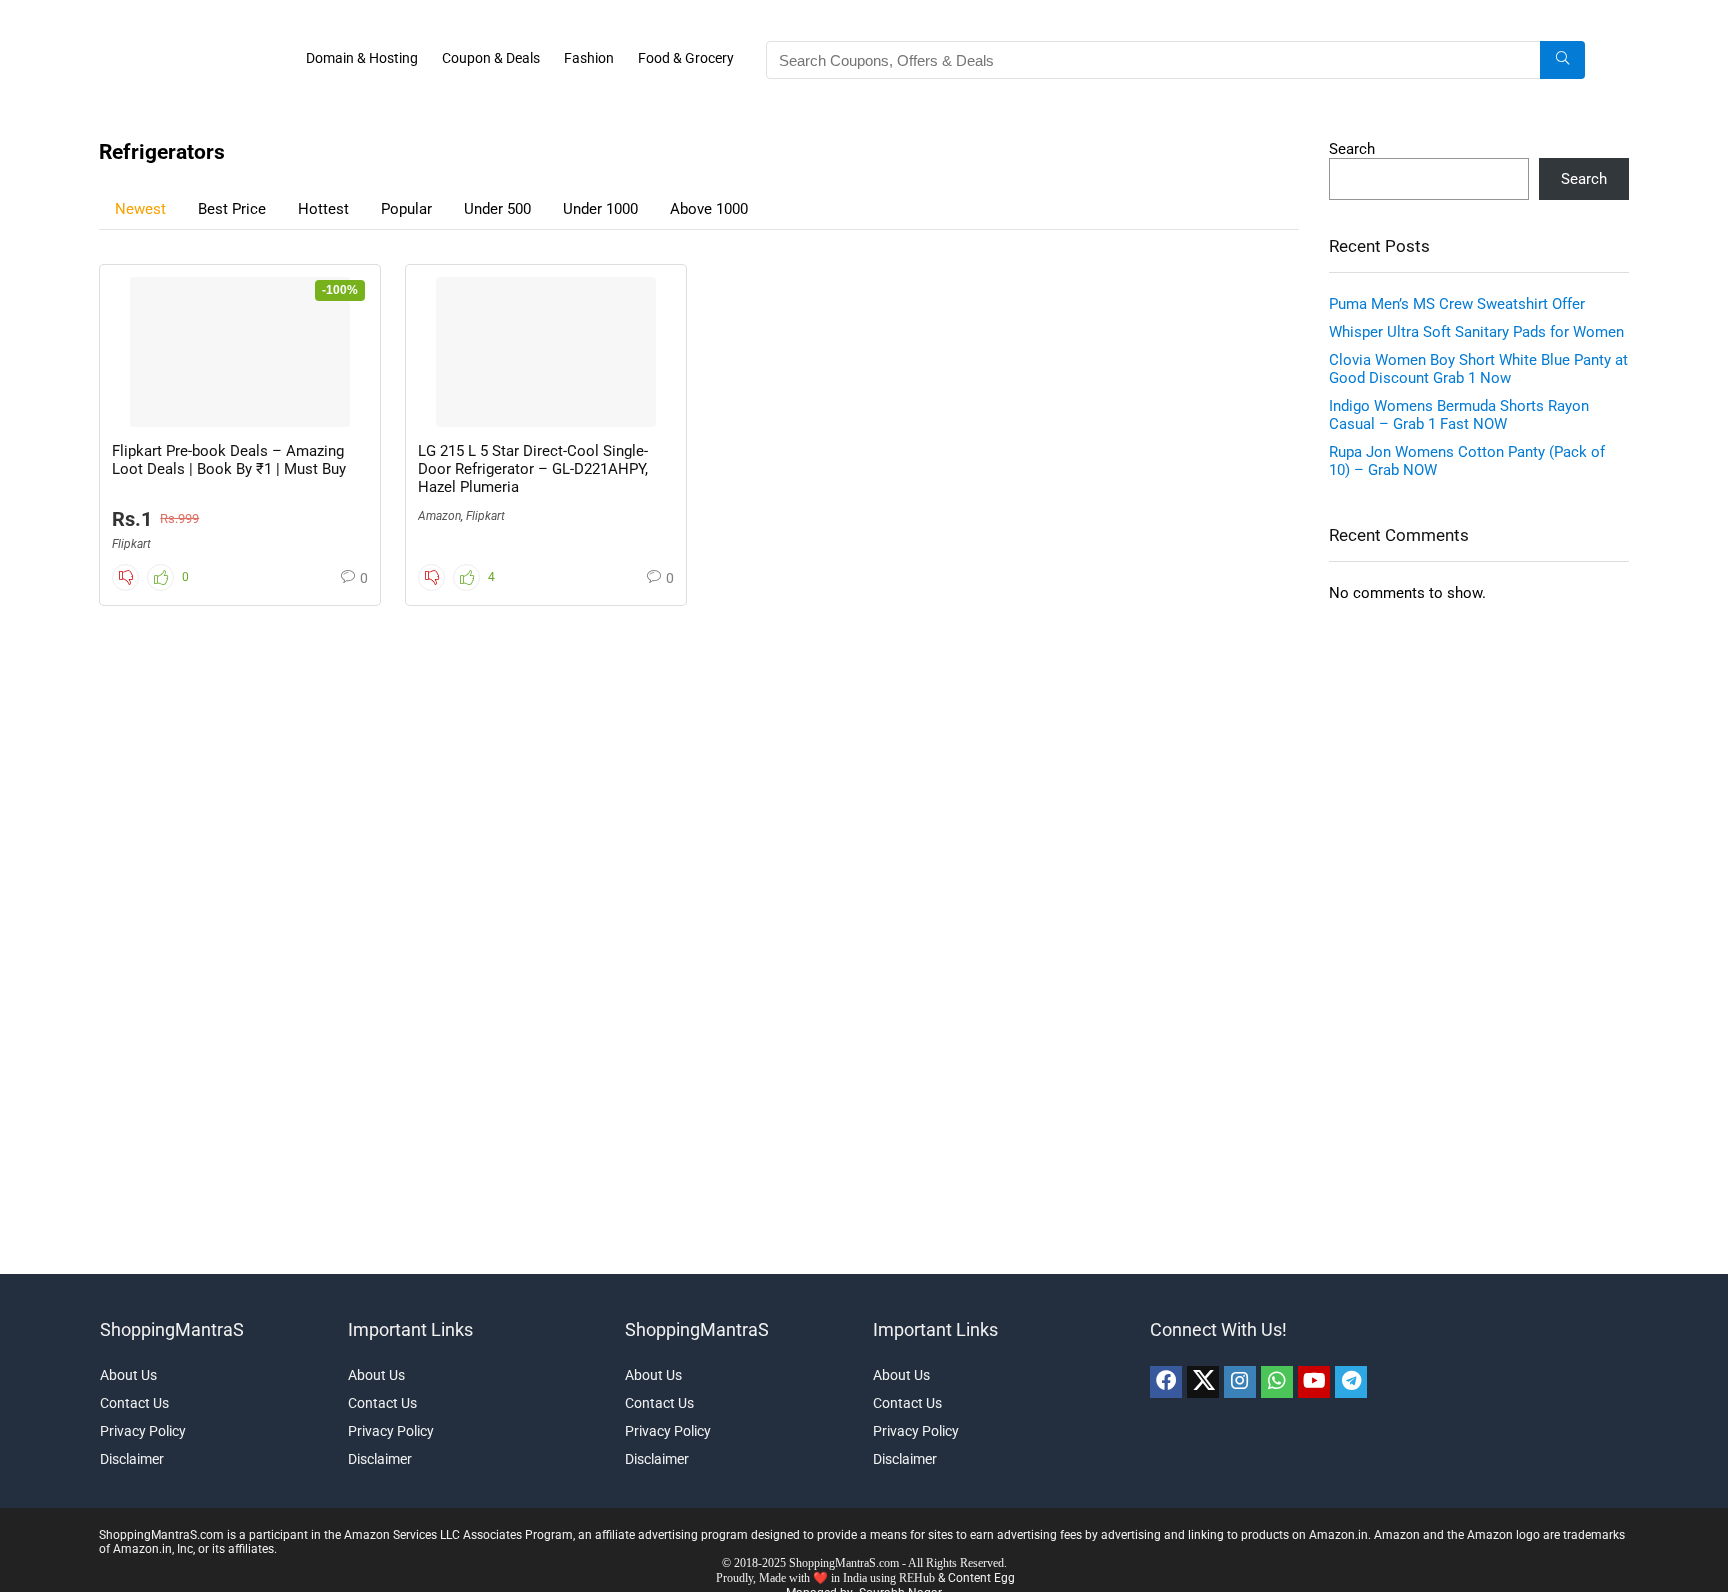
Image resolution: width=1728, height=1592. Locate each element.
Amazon (439, 516)
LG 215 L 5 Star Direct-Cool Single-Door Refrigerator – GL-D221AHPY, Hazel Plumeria (533, 469)
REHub (917, 1578)
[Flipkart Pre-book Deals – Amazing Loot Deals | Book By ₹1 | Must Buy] (240, 352)
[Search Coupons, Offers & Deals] (1562, 60)
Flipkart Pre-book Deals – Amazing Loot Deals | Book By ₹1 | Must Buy (229, 460)
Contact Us (134, 1403)
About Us (128, 1375)
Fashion (589, 58)
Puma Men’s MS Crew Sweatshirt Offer (1457, 304)
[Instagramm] (1240, 1382)
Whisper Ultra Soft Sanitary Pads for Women (1476, 332)
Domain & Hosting (362, 58)
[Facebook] (1166, 1382)
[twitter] (1203, 1382)
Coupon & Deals (491, 58)
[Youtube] (1314, 1382)
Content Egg (981, 1578)
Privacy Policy (143, 1431)
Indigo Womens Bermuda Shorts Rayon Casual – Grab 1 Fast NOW (1459, 415)
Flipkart (131, 544)
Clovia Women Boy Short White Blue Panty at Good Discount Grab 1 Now (1478, 369)
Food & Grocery (686, 58)
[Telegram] (1351, 1382)
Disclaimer (132, 1459)
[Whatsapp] (1277, 1382)
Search (1352, 149)
